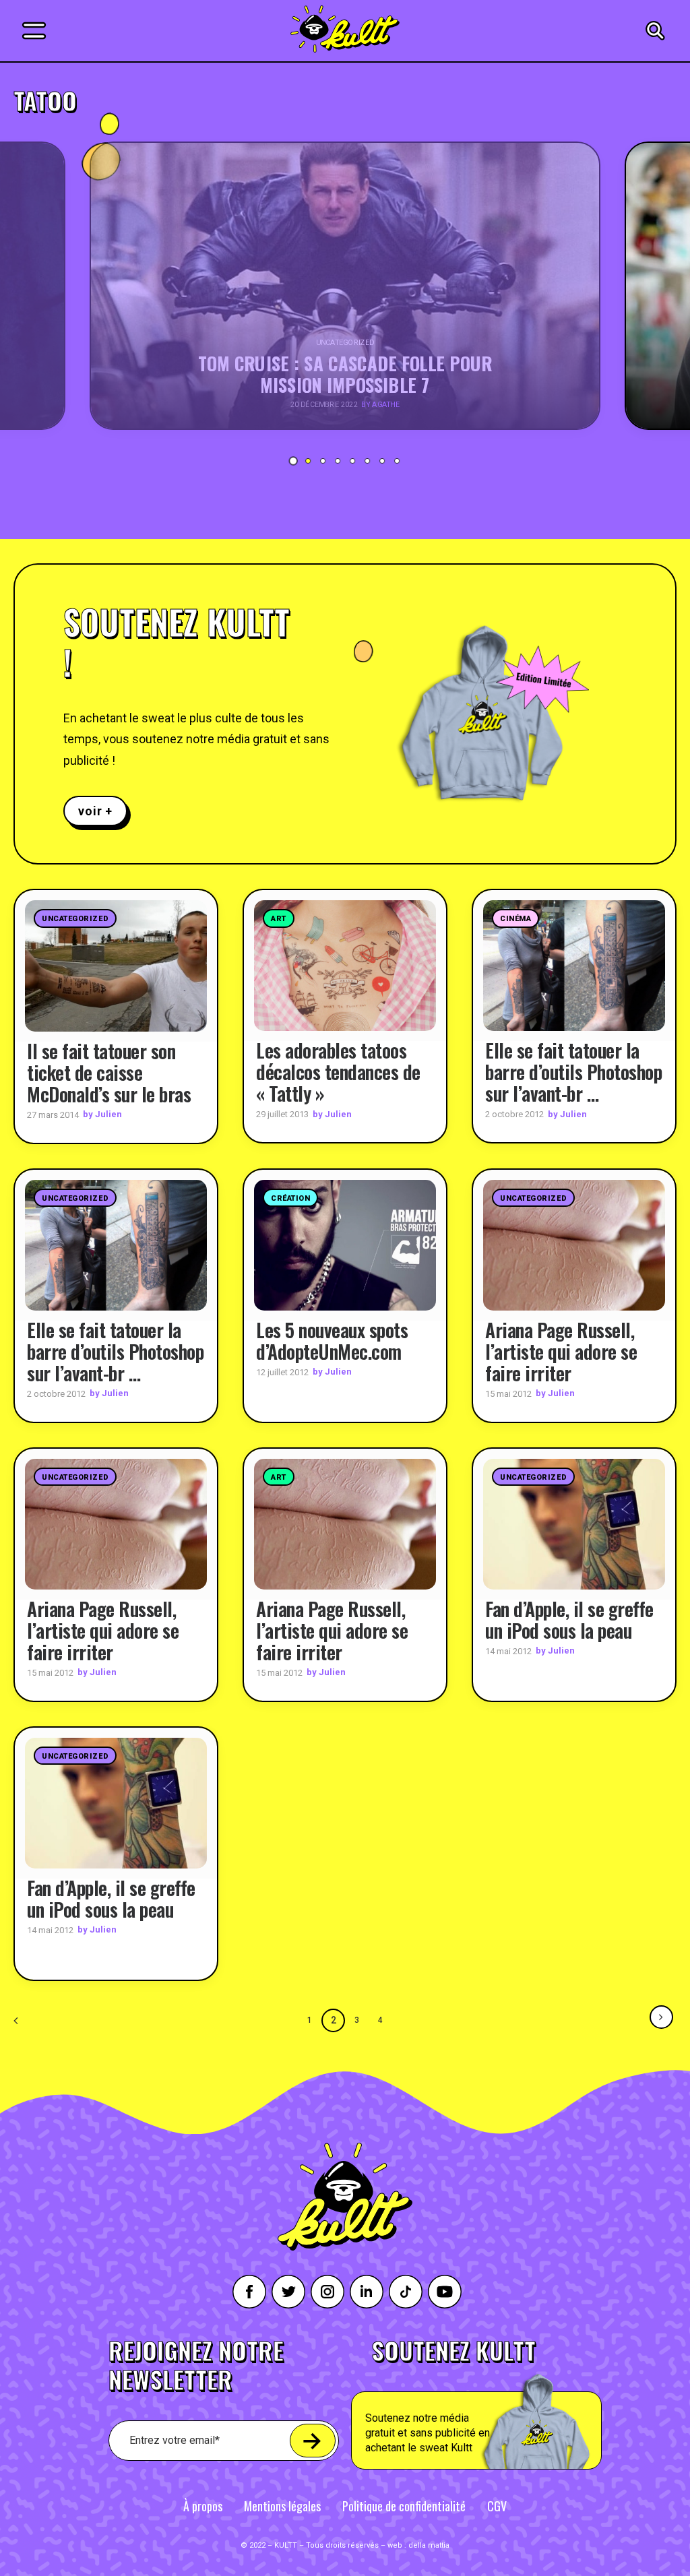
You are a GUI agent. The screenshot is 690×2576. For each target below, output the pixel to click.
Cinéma (515, 919)
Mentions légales (282, 2506)
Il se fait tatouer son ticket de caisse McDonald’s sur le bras (109, 1072)
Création (290, 1198)
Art (279, 919)
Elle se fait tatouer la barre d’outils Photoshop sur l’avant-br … (573, 1072)
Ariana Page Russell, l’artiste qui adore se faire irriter (561, 1351)
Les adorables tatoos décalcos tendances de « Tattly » (338, 1072)
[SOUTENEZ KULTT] (508, 2404)
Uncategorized (75, 919)
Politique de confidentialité (404, 2506)
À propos (203, 2506)
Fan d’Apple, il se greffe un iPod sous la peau (569, 1620)
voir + (95, 811)
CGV (497, 2506)
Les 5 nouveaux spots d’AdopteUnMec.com (332, 1341)
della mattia (429, 2545)
